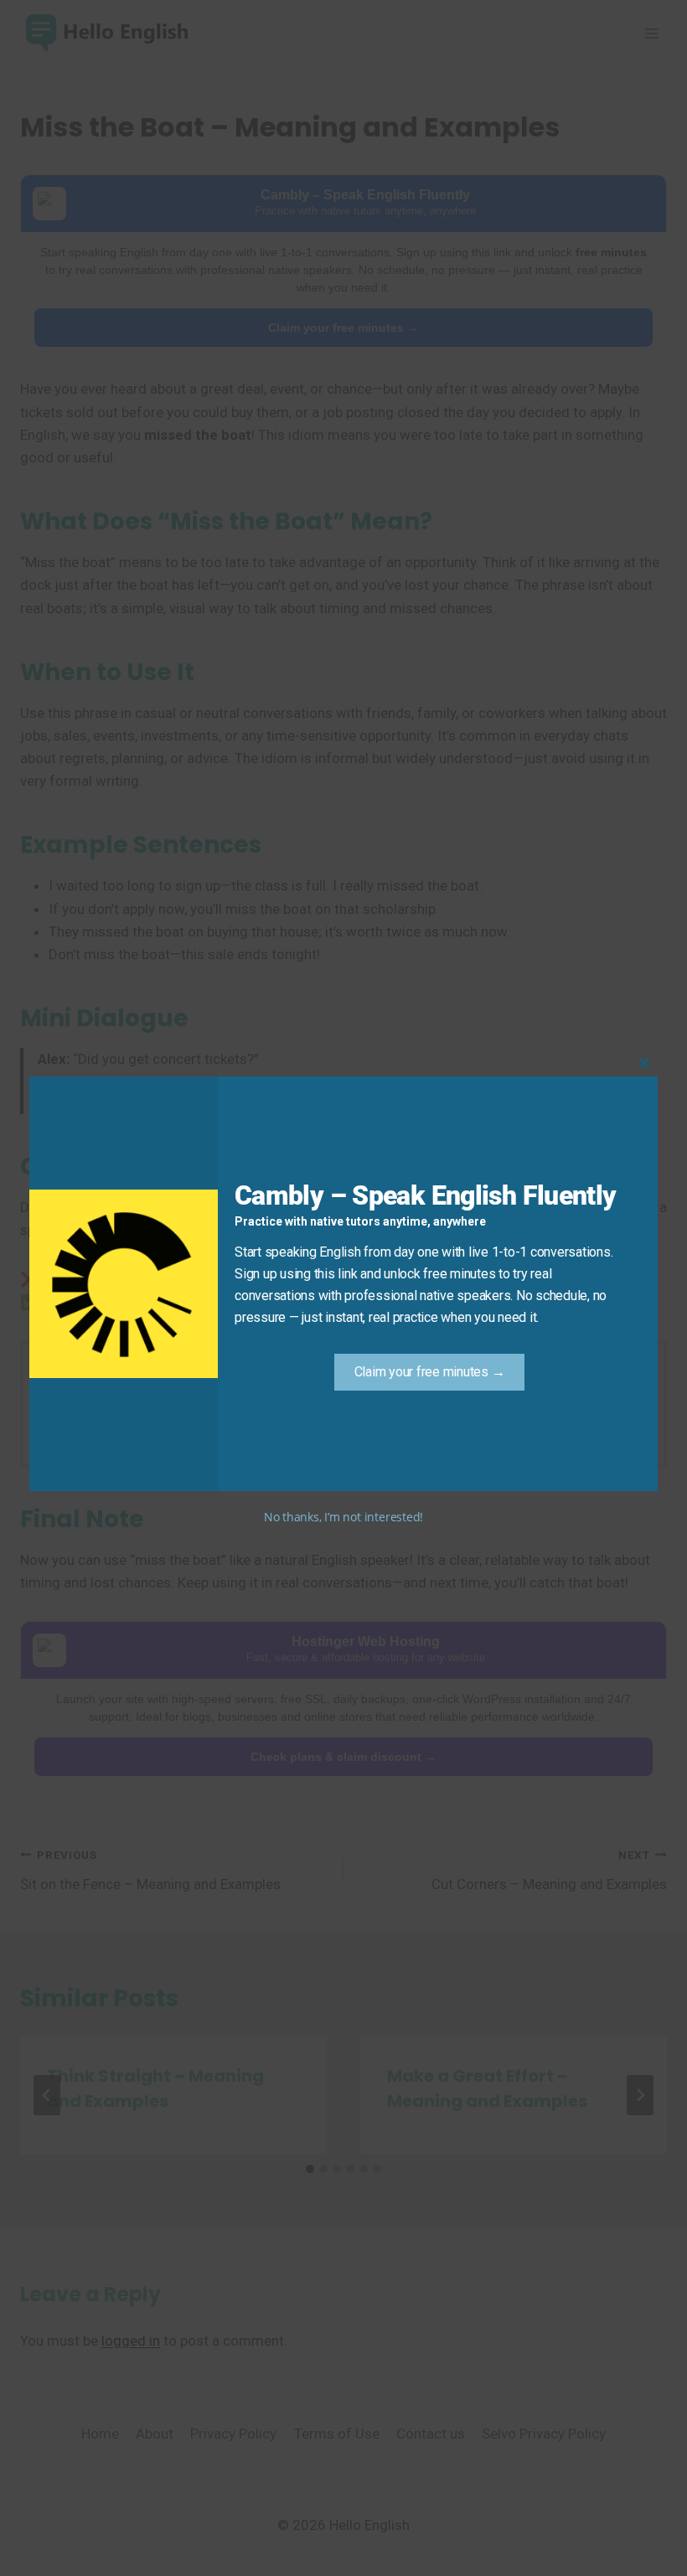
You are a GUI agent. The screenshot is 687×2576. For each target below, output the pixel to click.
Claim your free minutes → (430, 1372)
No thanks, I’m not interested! (343, 1517)
